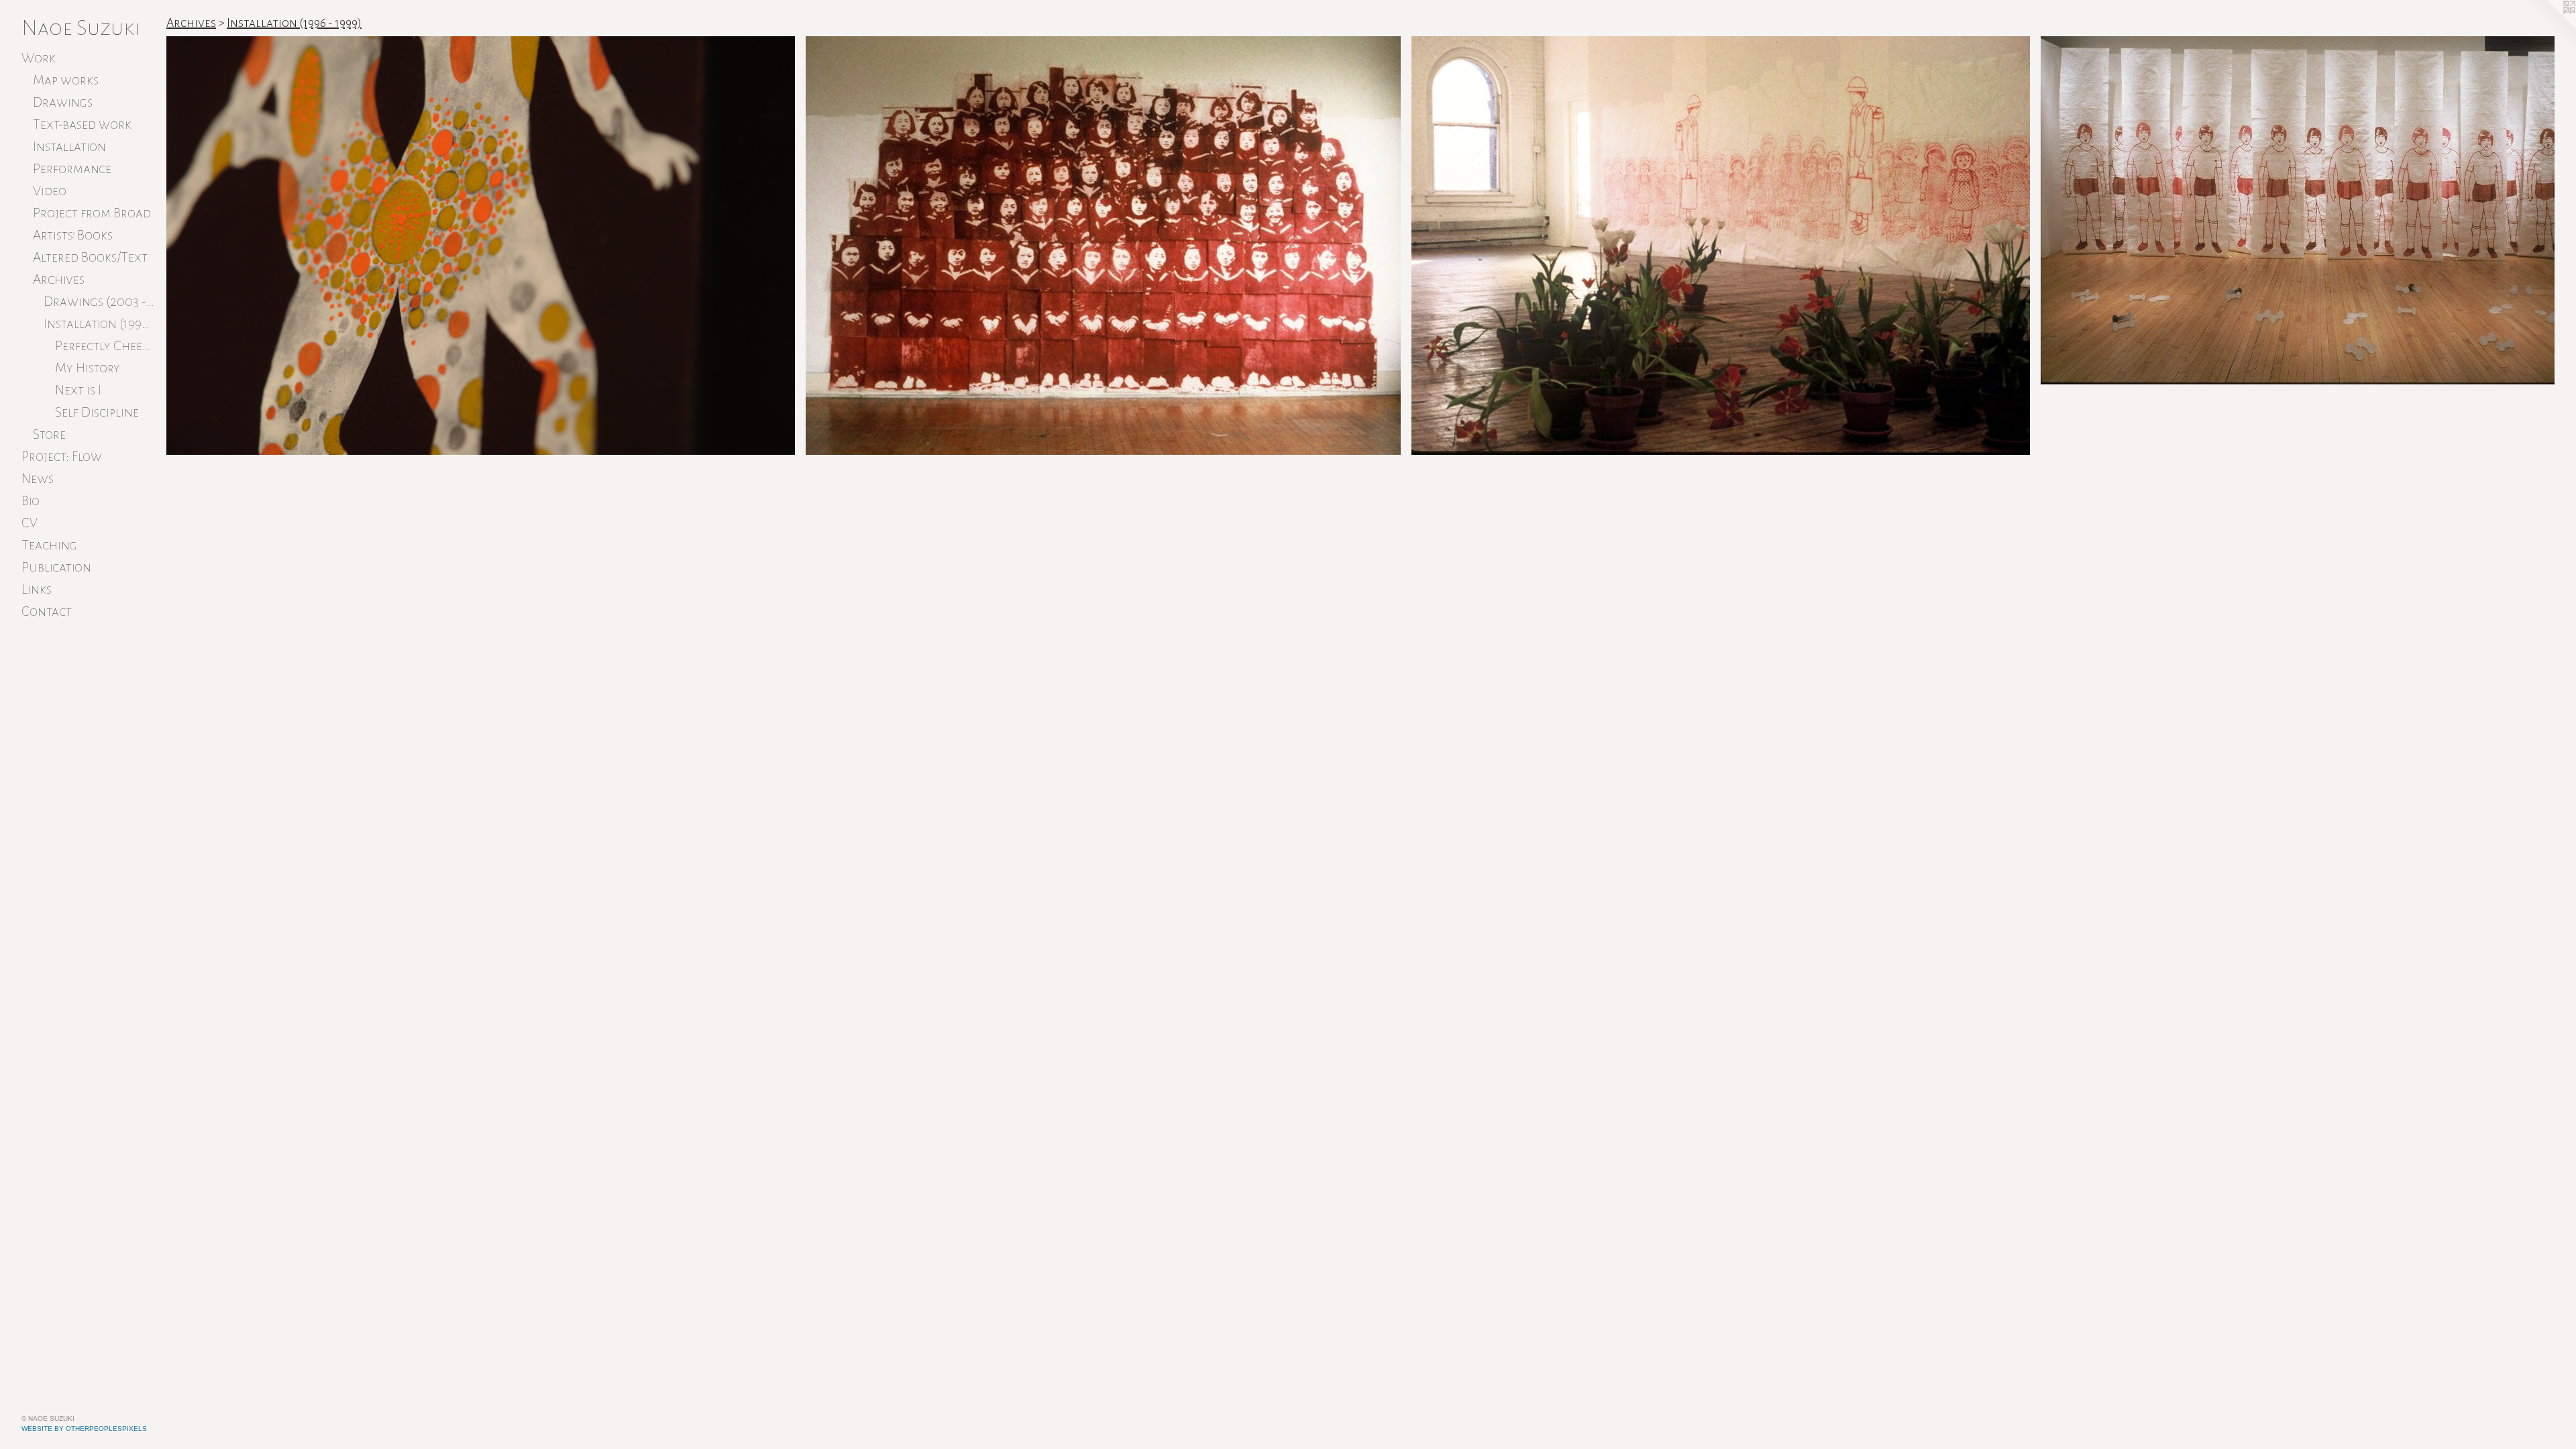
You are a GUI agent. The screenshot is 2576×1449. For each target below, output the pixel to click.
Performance (72, 168)
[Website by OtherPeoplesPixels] (2549, 27)
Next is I (78, 390)
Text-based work (82, 124)
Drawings (63, 102)
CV (30, 523)
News (38, 478)
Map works (66, 80)
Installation (69, 146)
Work (39, 58)
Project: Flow (62, 456)
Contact (47, 611)
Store (49, 434)
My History (88, 368)
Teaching (49, 545)
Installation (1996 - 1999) (100, 323)
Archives (59, 279)
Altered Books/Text (90, 257)
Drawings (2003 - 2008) (100, 301)
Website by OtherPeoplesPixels (84, 1429)
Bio (31, 500)
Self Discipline (97, 412)
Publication (56, 567)
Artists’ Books (73, 235)
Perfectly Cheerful (106, 345)
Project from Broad (92, 213)
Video (50, 191)
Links (37, 589)
